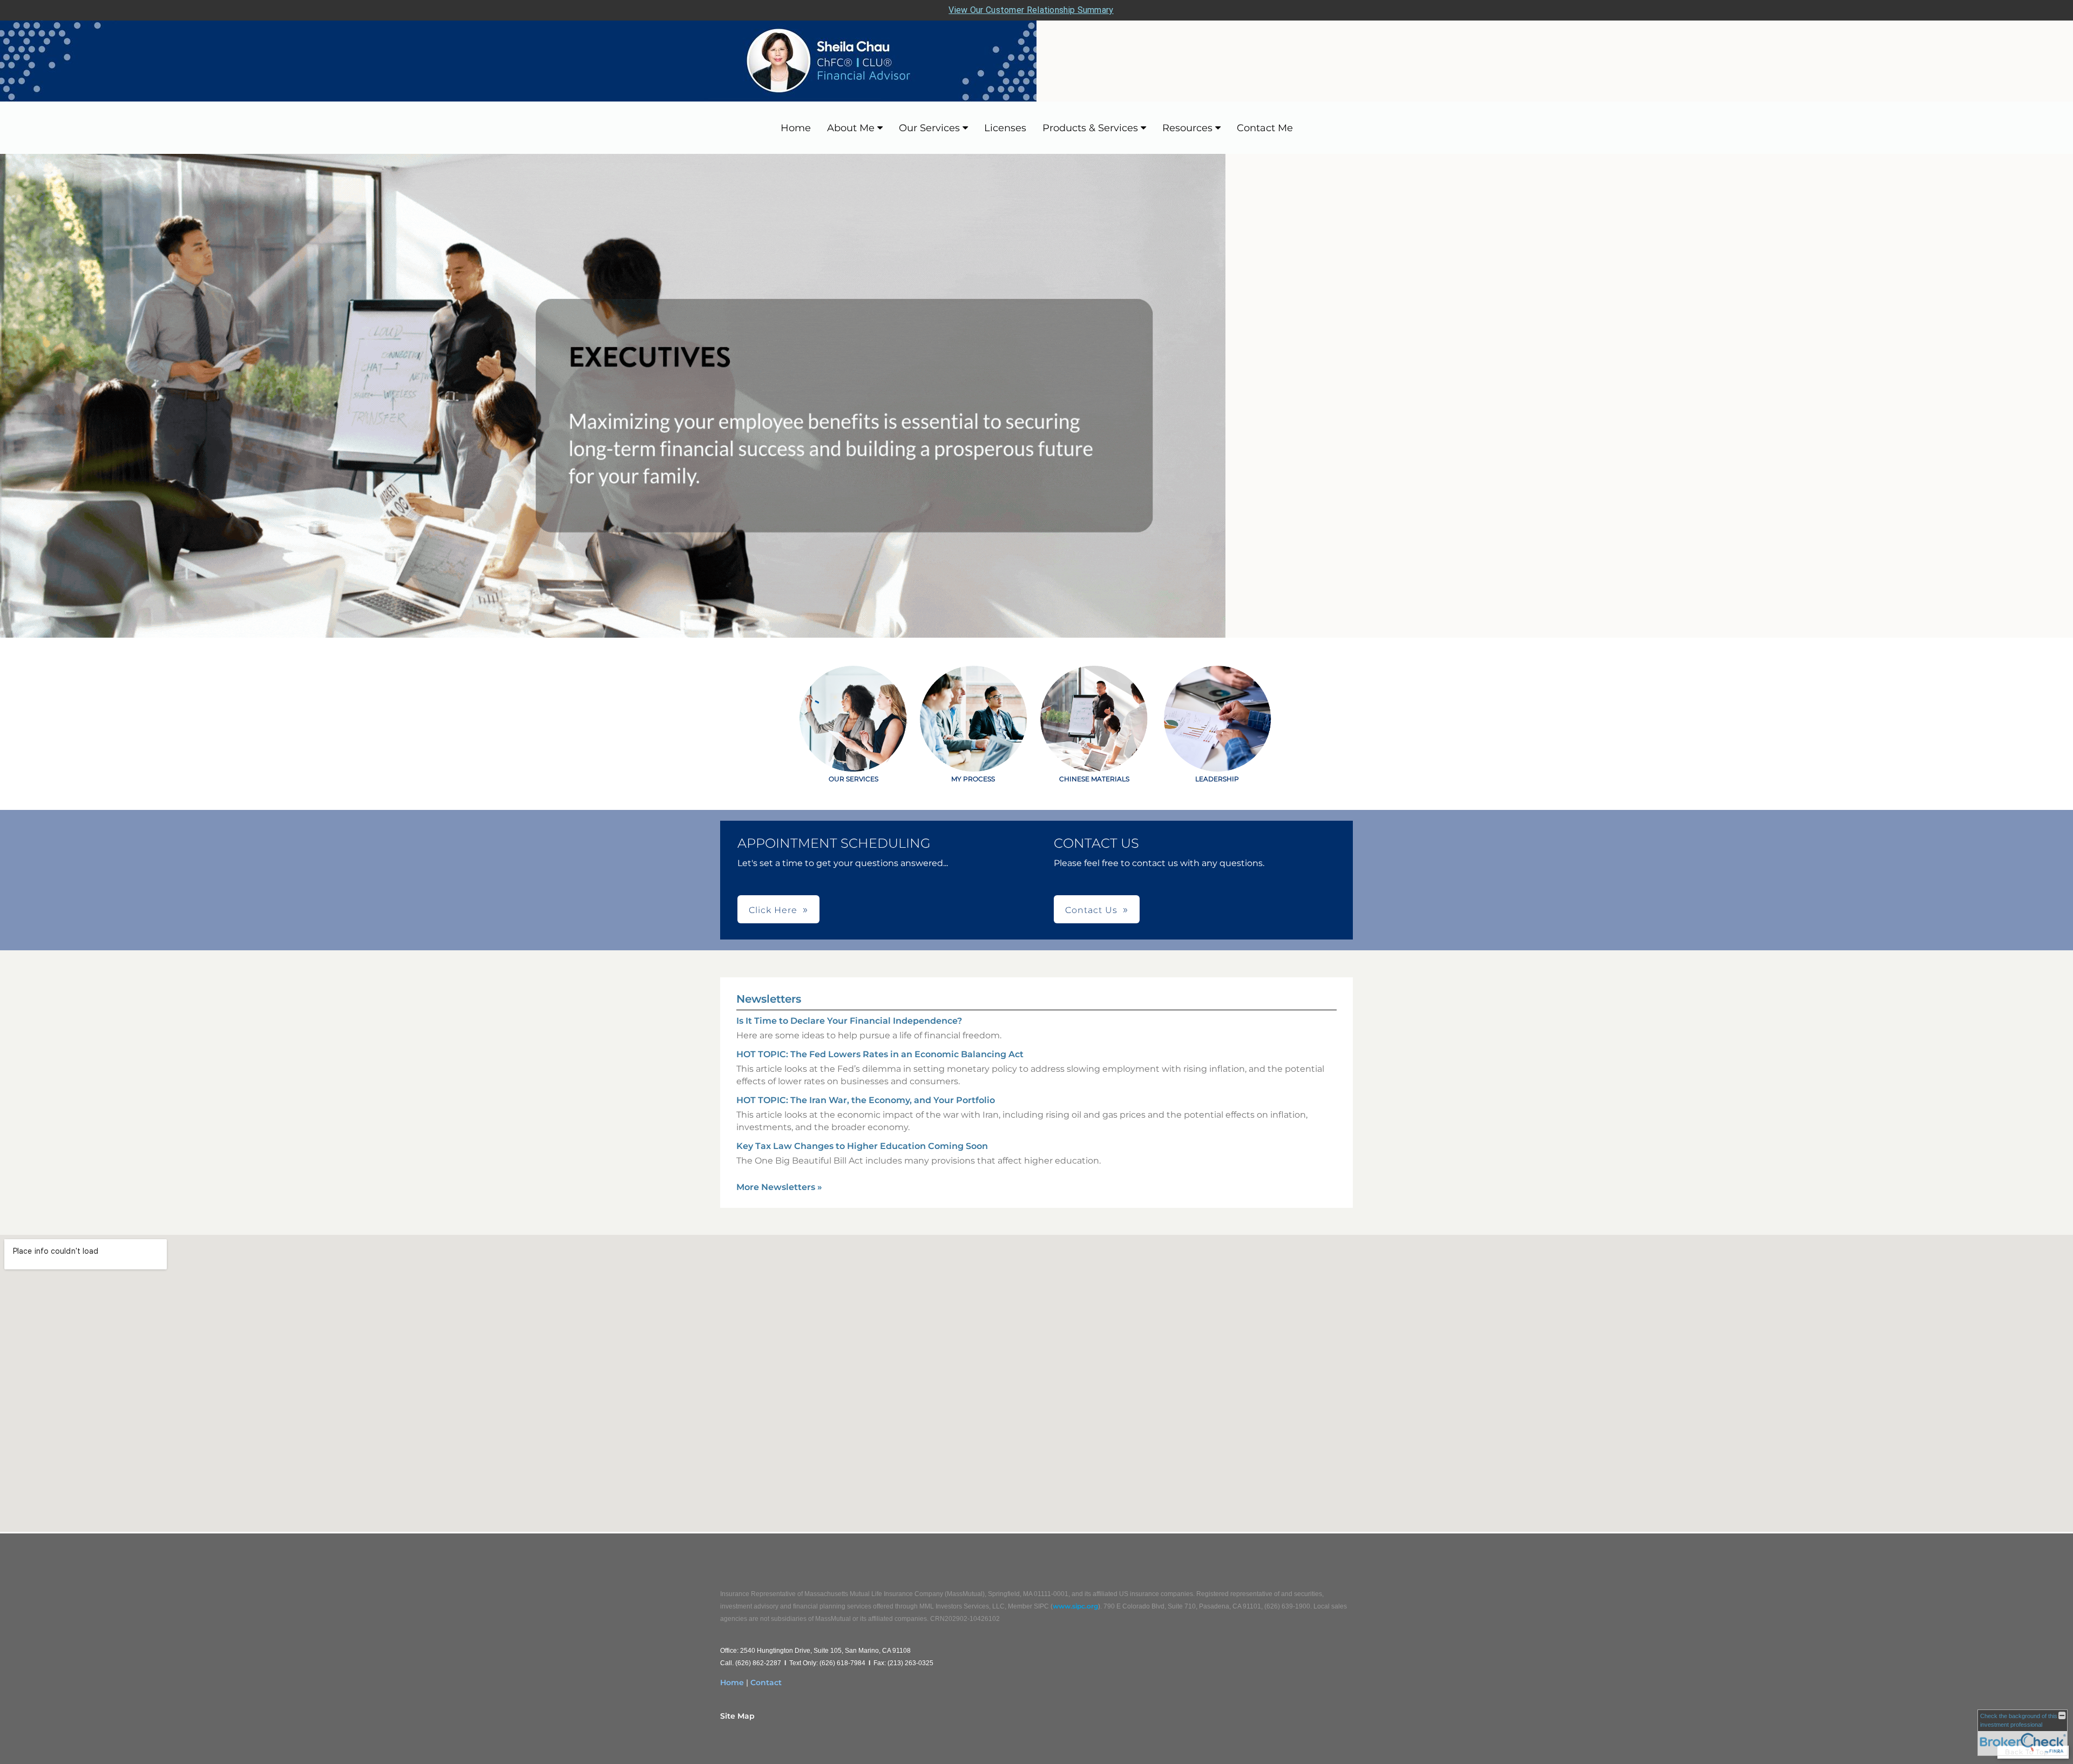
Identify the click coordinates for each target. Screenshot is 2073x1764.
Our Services (929, 128)
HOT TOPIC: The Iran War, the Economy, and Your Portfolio (866, 1100)
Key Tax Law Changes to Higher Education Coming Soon (862, 1146)
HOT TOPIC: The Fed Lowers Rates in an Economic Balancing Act (880, 1054)
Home (796, 128)
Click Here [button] (773, 910)
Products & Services (1090, 128)
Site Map (737, 1716)
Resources (1187, 128)
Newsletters (769, 999)
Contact (766, 1682)
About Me (851, 128)
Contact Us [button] (1091, 910)
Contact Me (1265, 128)
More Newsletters (779, 1187)
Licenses (1005, 128)
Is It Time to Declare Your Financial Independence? (849, 1021)
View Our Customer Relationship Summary (1031, 10)
